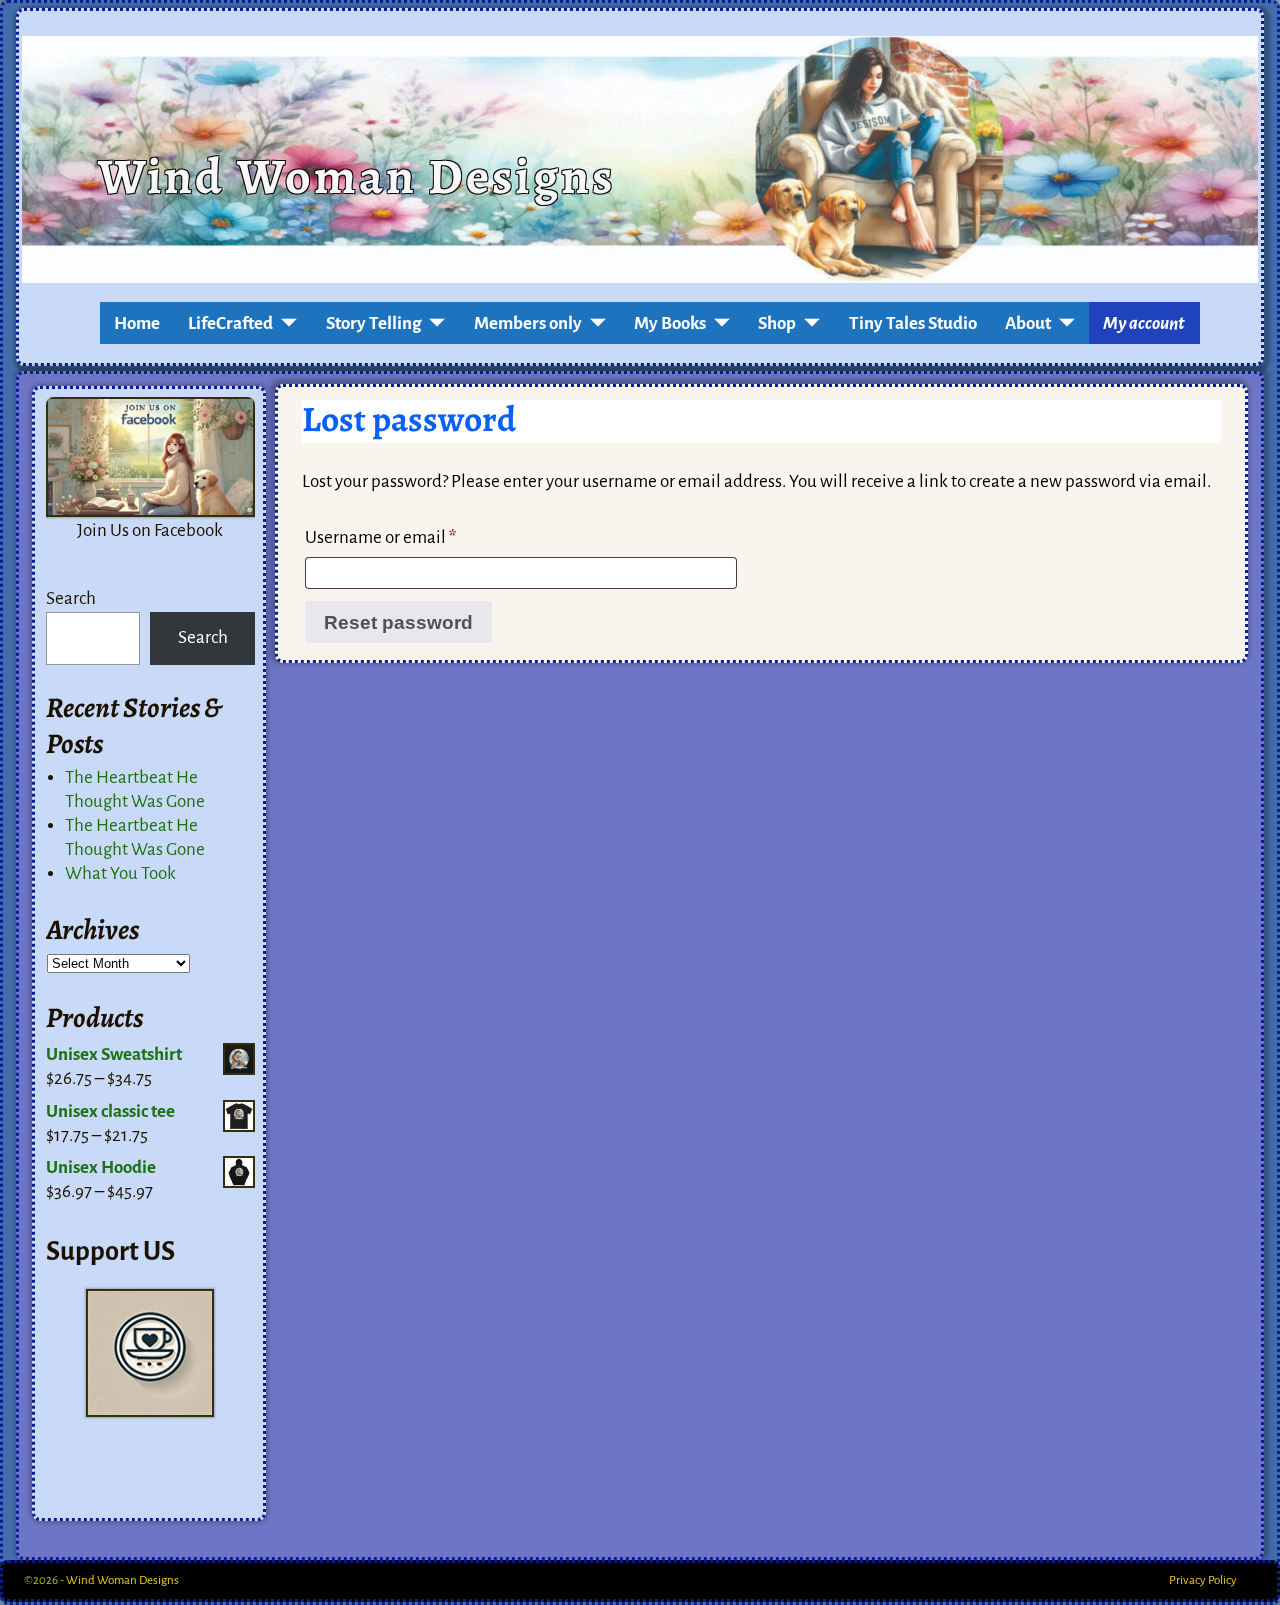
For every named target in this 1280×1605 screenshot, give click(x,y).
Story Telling (374, 323)
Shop (777, 323)
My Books (670, 323)
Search (71, 598)
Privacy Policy (1203, 1580)
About (1028, 323)
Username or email (380, 537)
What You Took (120, 873)
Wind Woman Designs (356, 176)
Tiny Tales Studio (913, 323)
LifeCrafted (230, 323)
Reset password (398, 622)
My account (1144, 323)
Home (137, 323)
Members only (528, 323)
